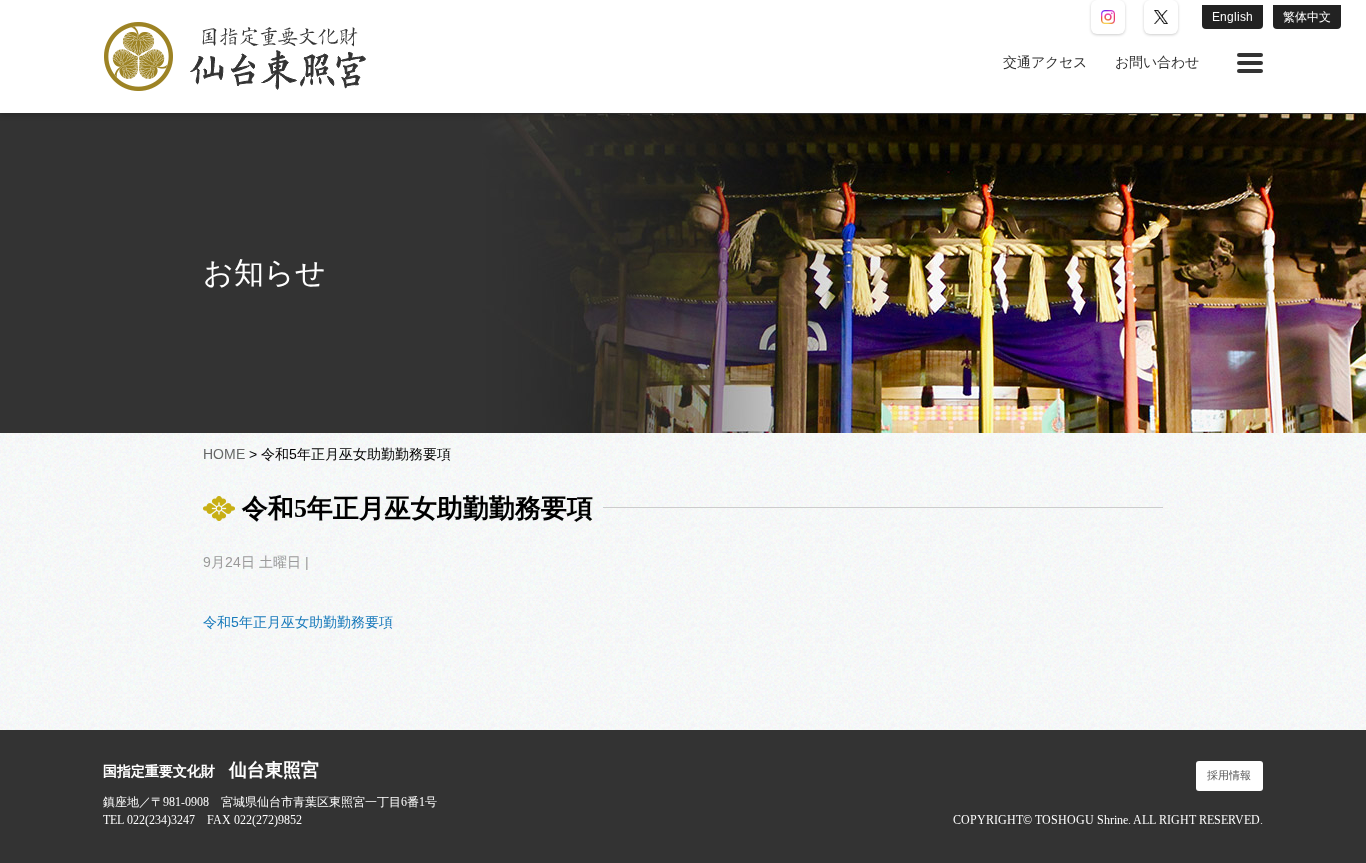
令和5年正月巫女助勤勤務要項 (298, 622)
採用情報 (1229, 775)
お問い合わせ (1157, 62)
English (1232, 17)
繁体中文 (1307, 17)
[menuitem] (1045, 63)
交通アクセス (1045, 62)
